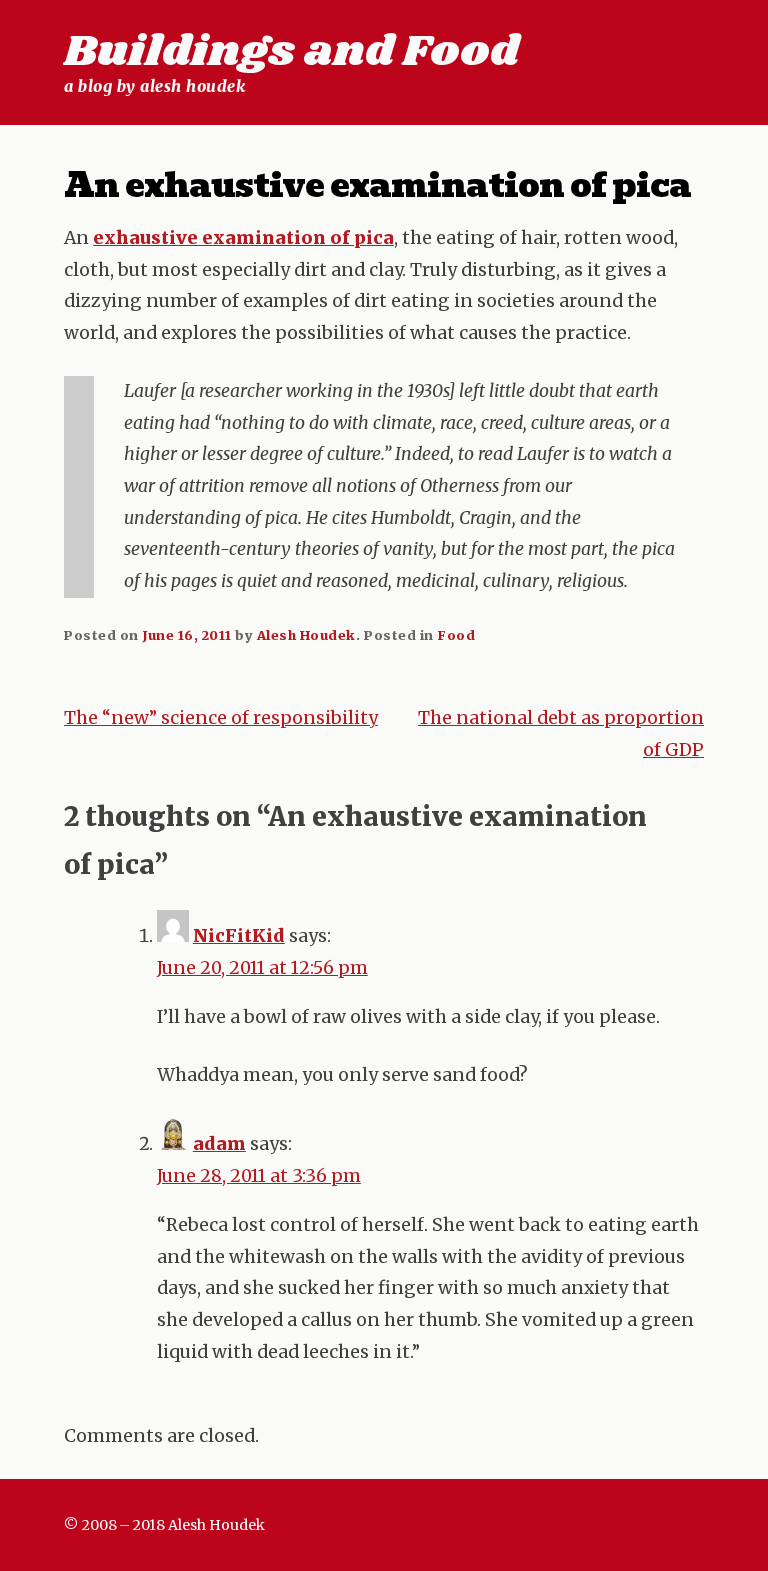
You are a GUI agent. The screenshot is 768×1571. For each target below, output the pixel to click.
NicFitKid (239, 936)
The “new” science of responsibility (221, 718)
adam (219, 1144)
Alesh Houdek (306, 635)
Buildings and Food (291, 52)
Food (456, 635)
